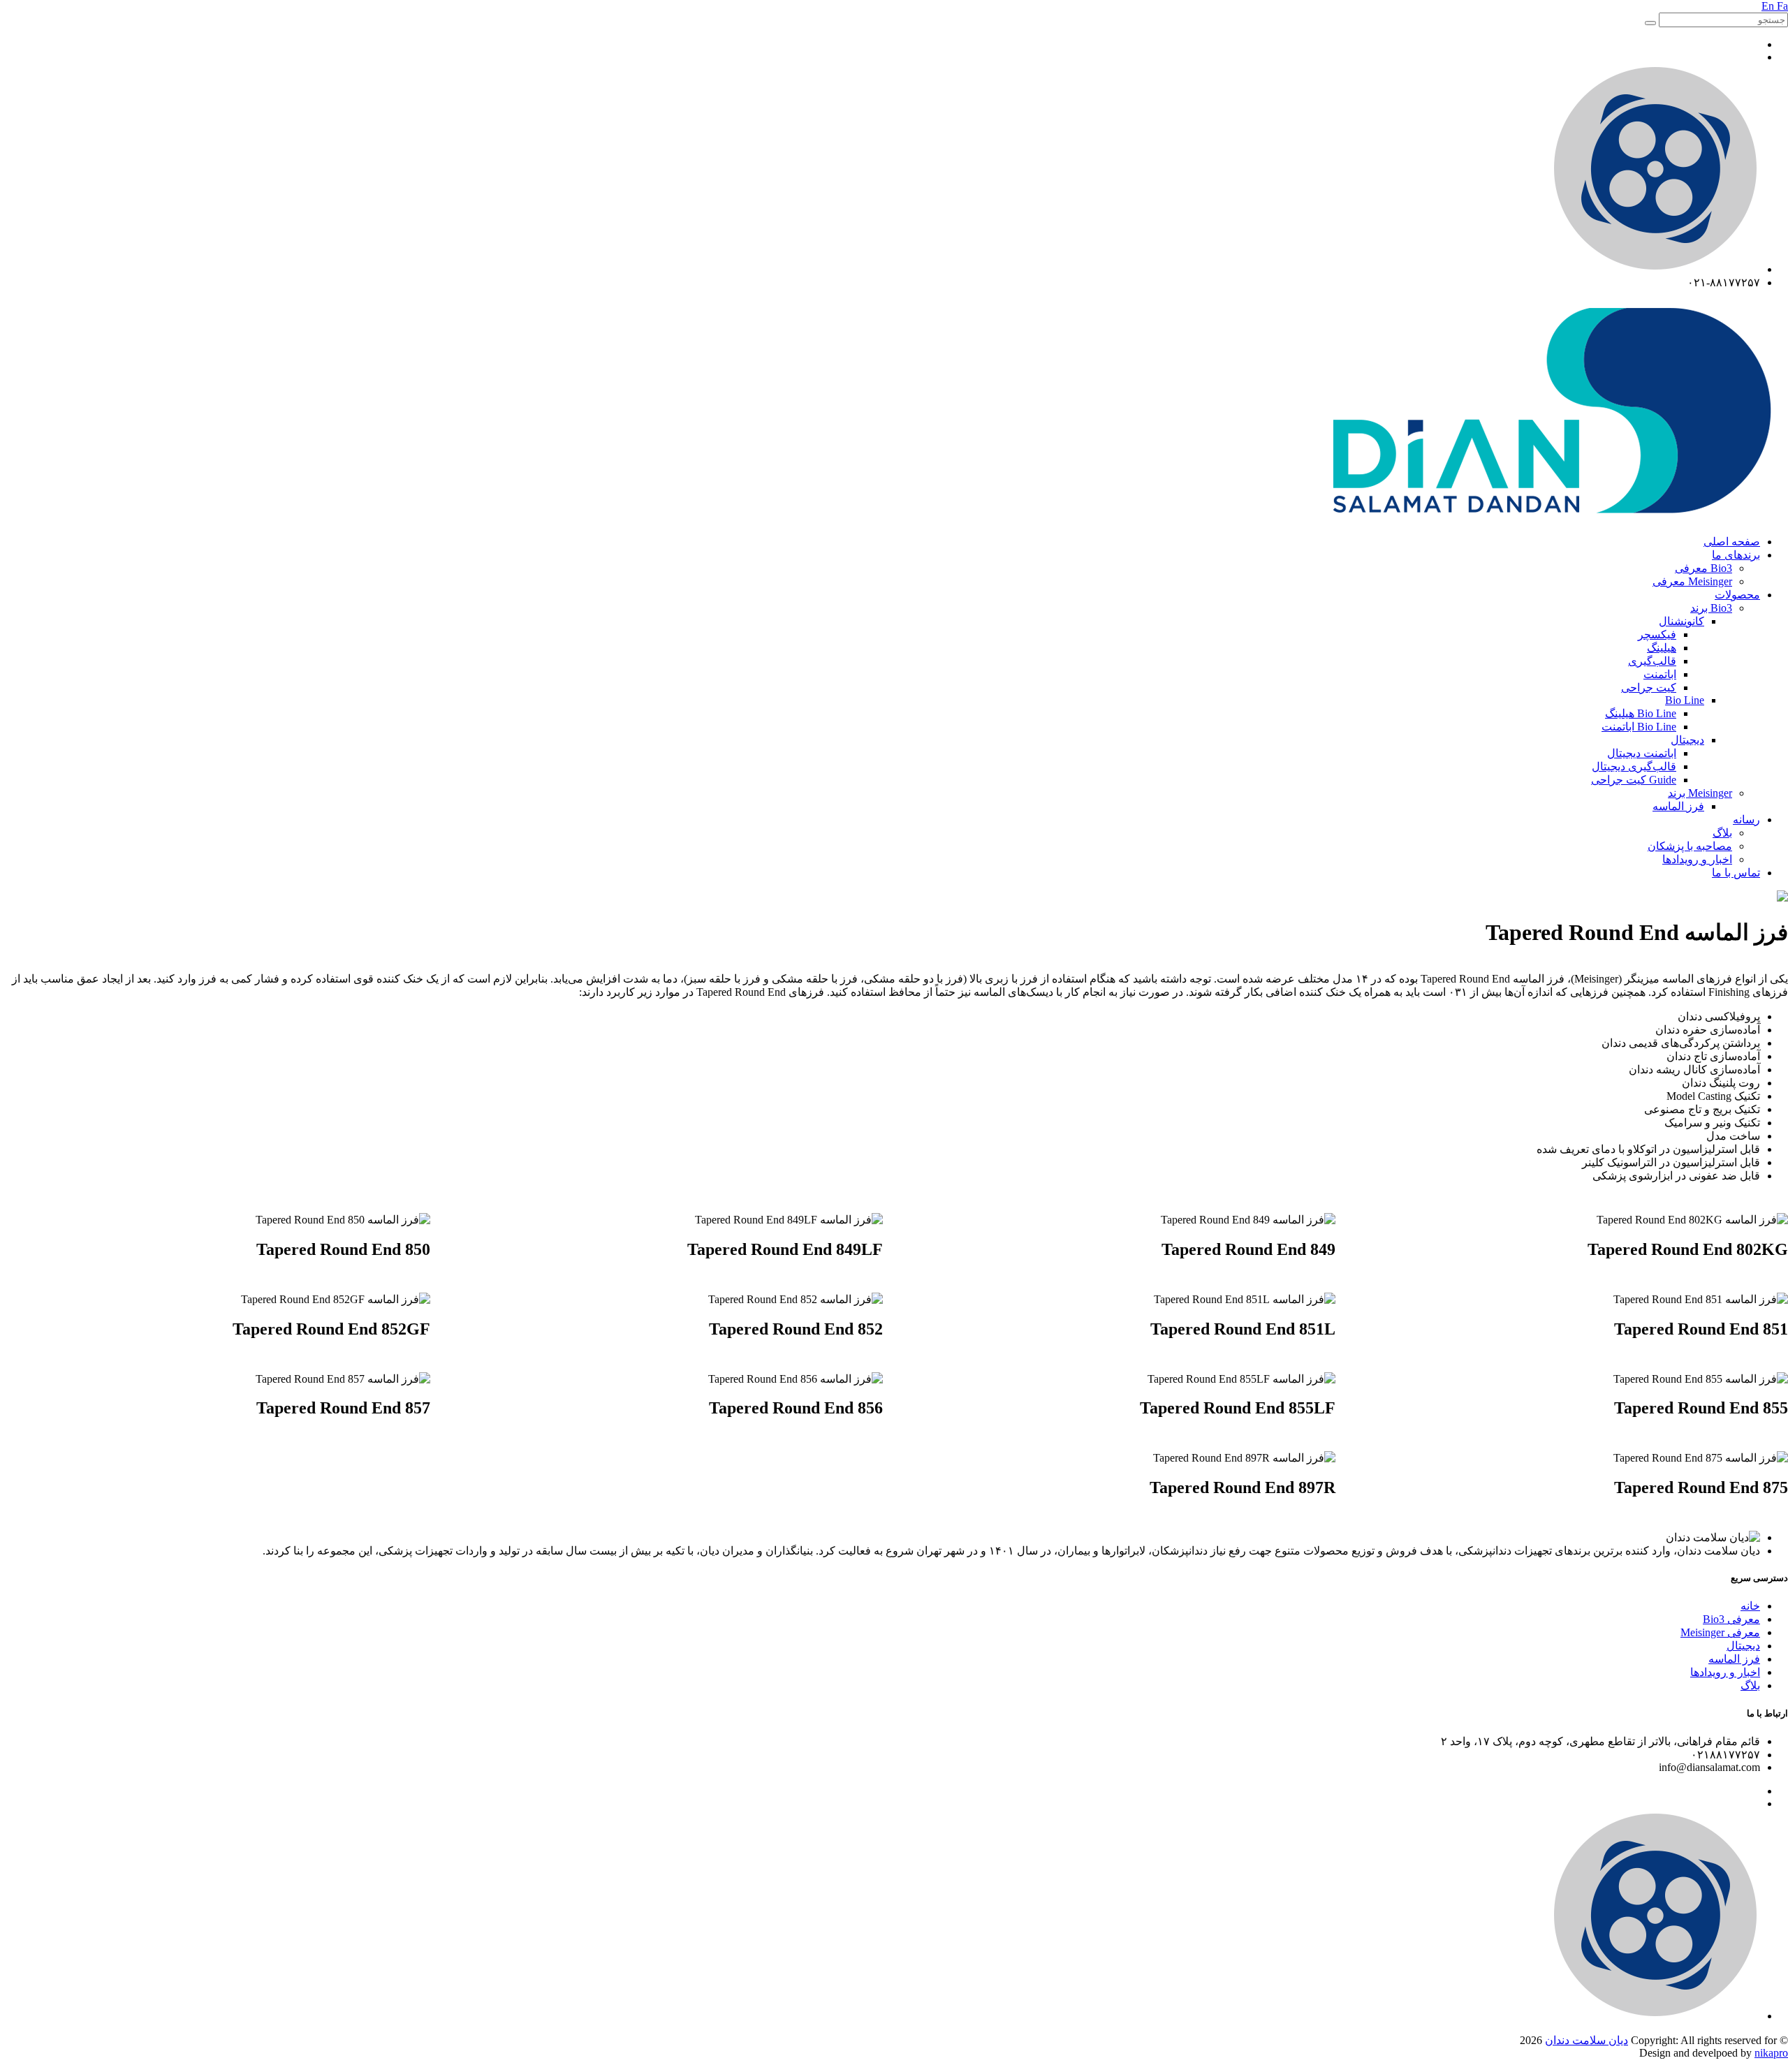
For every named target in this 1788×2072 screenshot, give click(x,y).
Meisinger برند (1700, 793)
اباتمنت (1660, 674)
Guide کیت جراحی (1634, 780)
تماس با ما (1736, 873)
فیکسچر (1657, 634)
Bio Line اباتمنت (1639, 727)
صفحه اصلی (1732, 542)
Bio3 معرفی (1703, 568)
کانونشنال (1681, 621)
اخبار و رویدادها (1697, 859)
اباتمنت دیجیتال (1642, 753)
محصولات (1737, 595)
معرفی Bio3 (1731, 1619)
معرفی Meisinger (1720, 1632)
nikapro (1771, 2053)
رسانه (1746, 820)
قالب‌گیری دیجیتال (1634, 766)
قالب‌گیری (1652, 661)
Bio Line (1685, 700)
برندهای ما (1736, 555)
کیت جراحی (1649, 688)
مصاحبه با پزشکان (1690, 846)
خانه (1750, 1606)
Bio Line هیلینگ (1641, 713)
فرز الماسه (1678, 806)
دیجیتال (1687, 740)
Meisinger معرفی (1692, 581)
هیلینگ (1662, 648)
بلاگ (1722, 833)
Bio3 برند (1711, 608)
